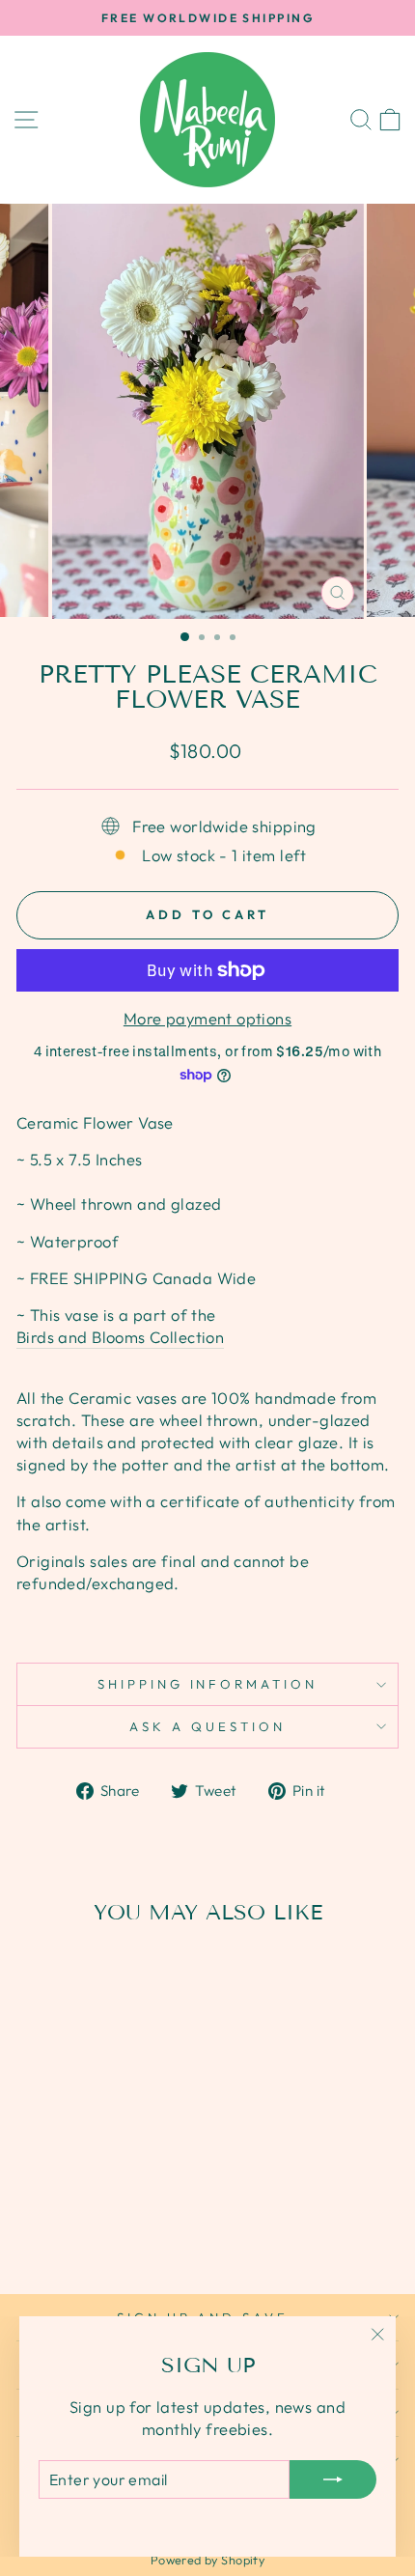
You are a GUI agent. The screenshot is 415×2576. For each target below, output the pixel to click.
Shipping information (208, 1684)
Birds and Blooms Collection (120, 1337)
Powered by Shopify (207, 2560)
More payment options (207, 1018)
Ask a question (207, 1726)
